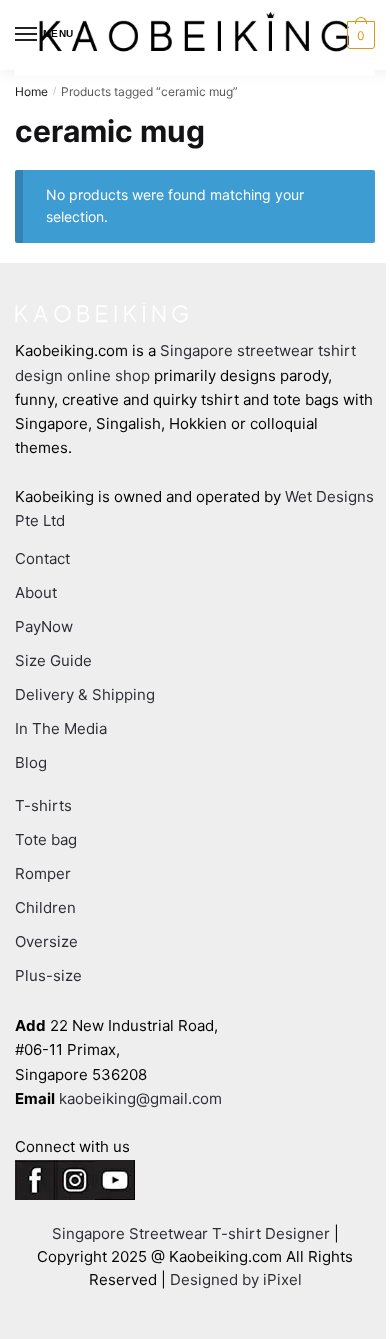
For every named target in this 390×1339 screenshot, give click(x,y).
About (36, 592)
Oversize (46, 941)
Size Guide (53, 660)
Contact (42, 558)
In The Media (61, 728)
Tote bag (46, 839)
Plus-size (48, 975)
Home (31, 91)
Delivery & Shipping (85, 694)
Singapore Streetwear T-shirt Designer (191, 1233)
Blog (31, 762)
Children (45, 907)
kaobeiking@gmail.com (140, 1098)
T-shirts (43, 805)
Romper (43, 873)
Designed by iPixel (236, 1279)
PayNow (44, 626)
